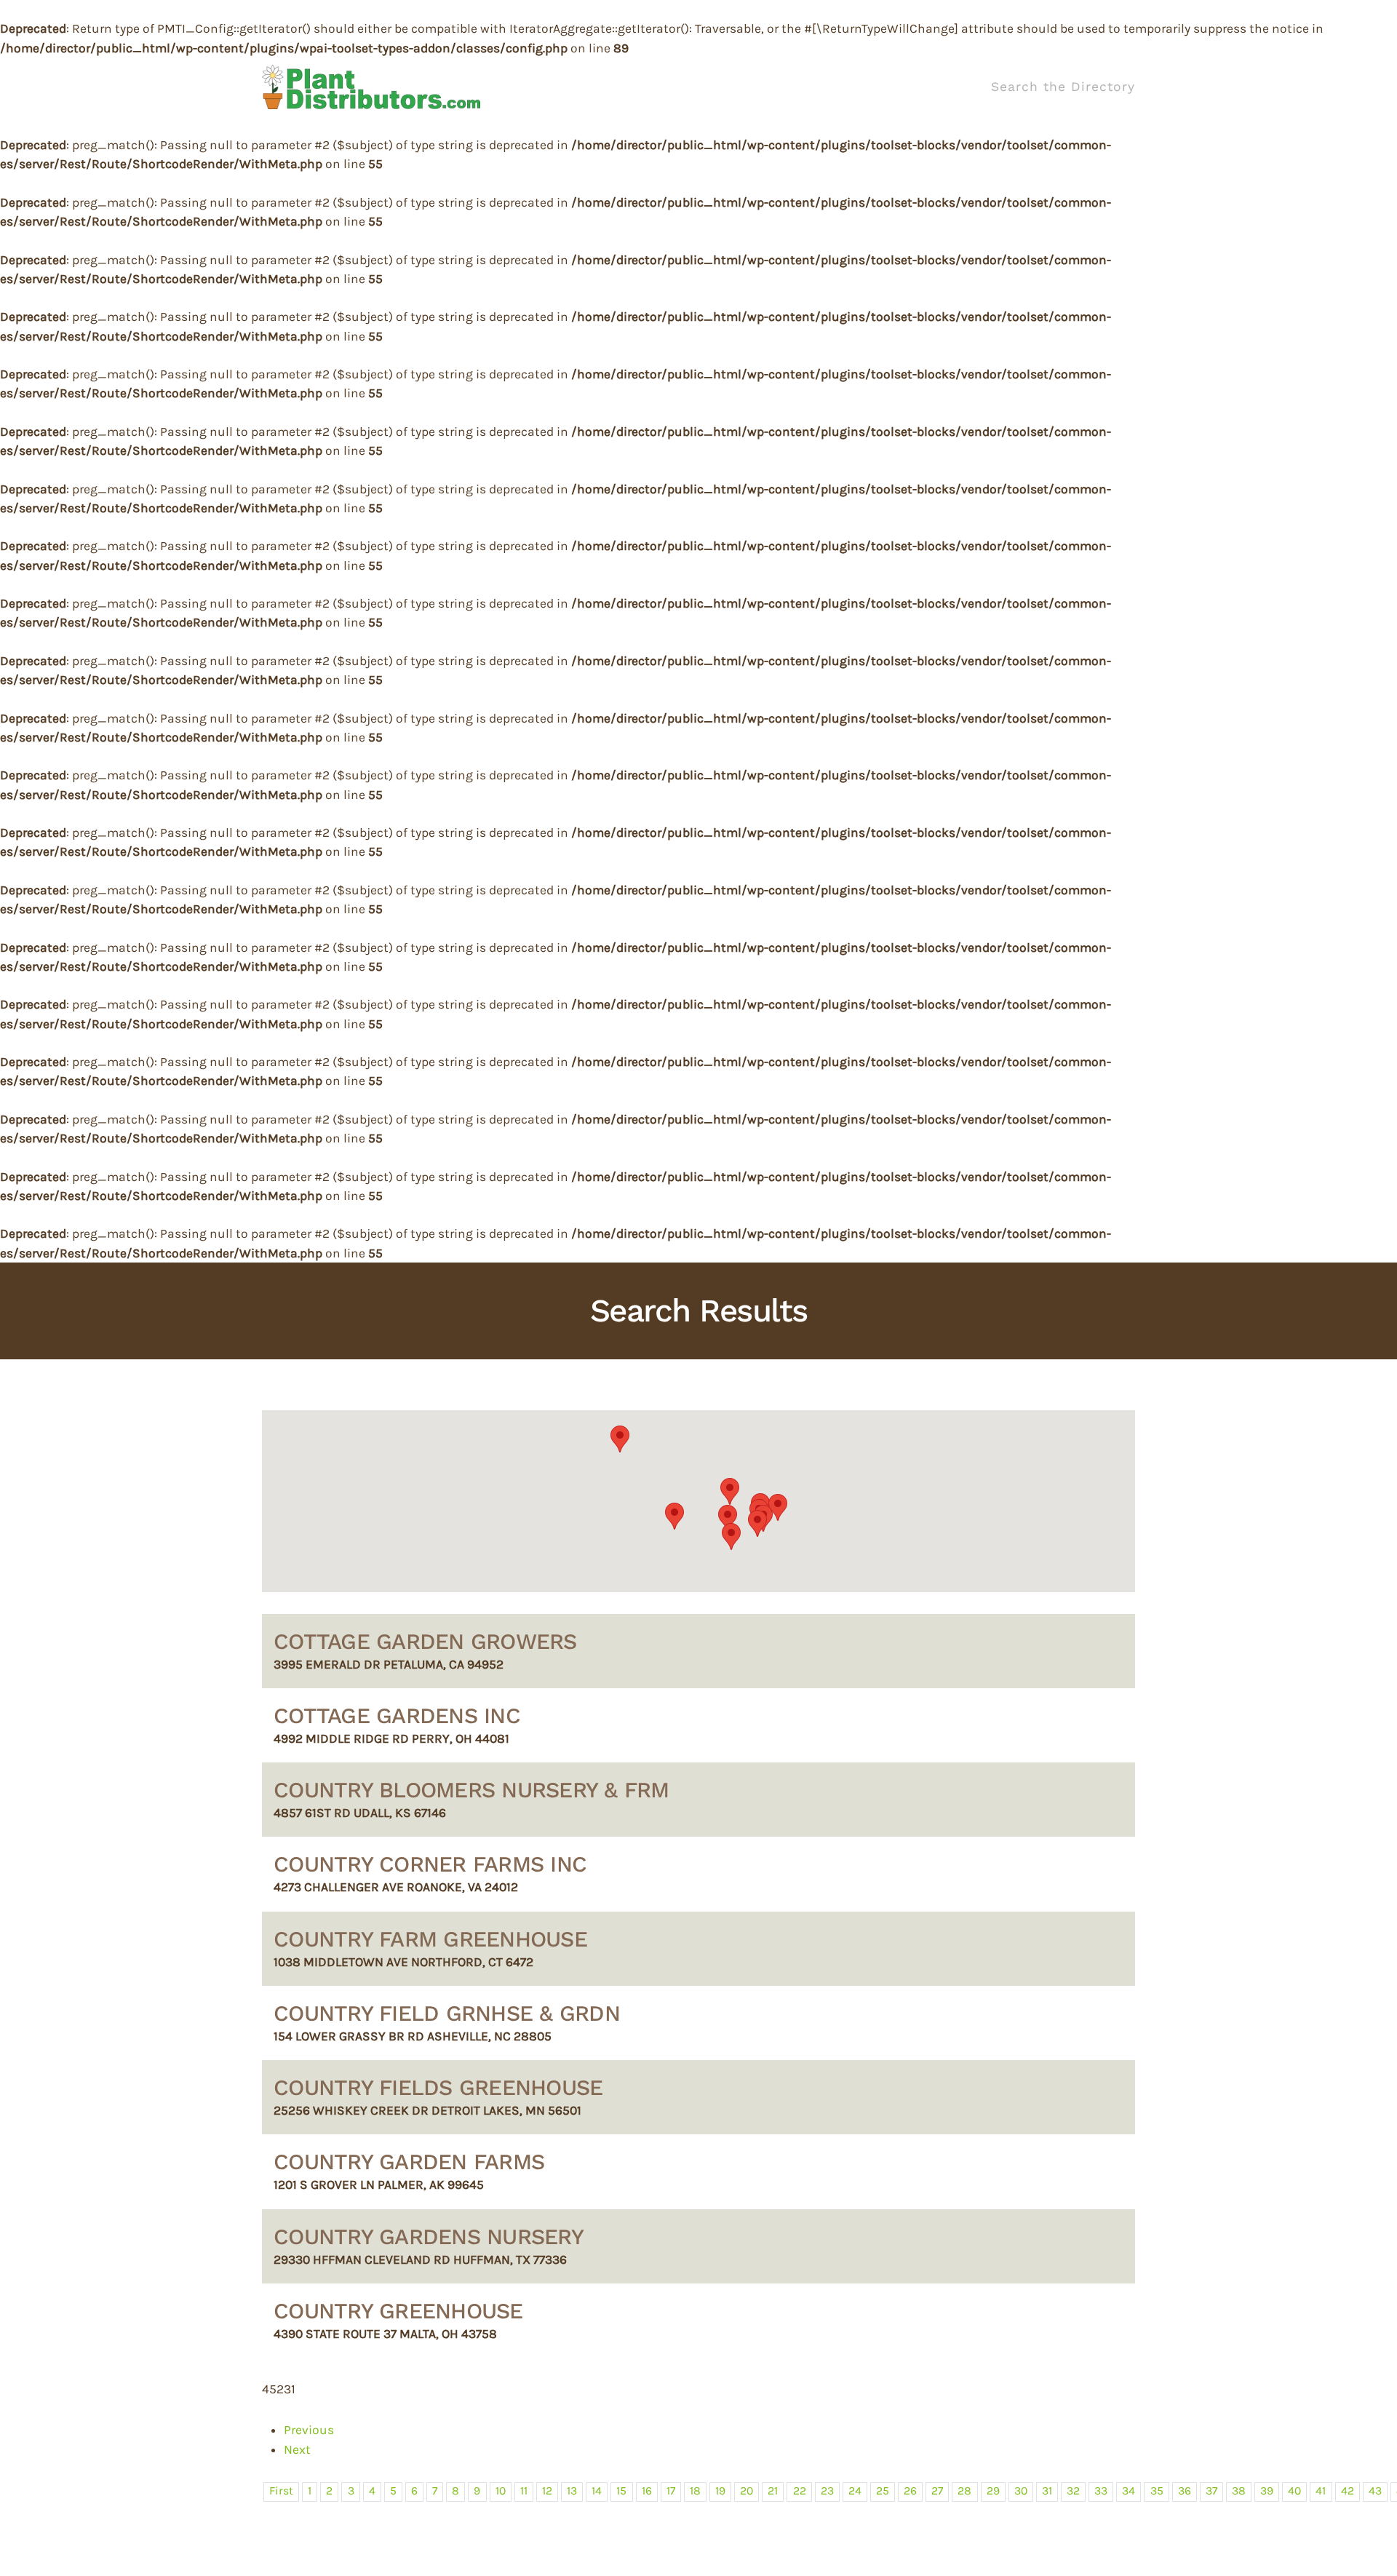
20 (747, 2491)
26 (910, 2491)
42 (1348, 2491)
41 (1321, 2491)
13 (572, 2491)
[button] (674, 1516)
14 (597, 2491)
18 (695, 2491)
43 (1375, 2491)
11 (524, 2491)
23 (827, 2491)
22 (800, 2491)
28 (964, 2491)
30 (1021, 2491)
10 (501, 2491)
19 (720, 2491)
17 (671, 2491)
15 (621, 2491)
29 (993, 2491)
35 (1157, 2491)
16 (647, 2491)
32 (1073, 2491)
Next (297, 2449)
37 (1211, 2491)
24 (855, 2491)
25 (883, 2491)
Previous (309, 2430)
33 (1101, 2491)
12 (547, 2491)
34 (1129, 2491)
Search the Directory (1063, 87)
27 (937, 2491)
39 (1267, 2491)
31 (1047, 2491)
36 (1185, 2491)
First (281, 2491)
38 (1239, 2491)
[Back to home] (371, 87)
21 (773, 2491)
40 (1294, 2491)
